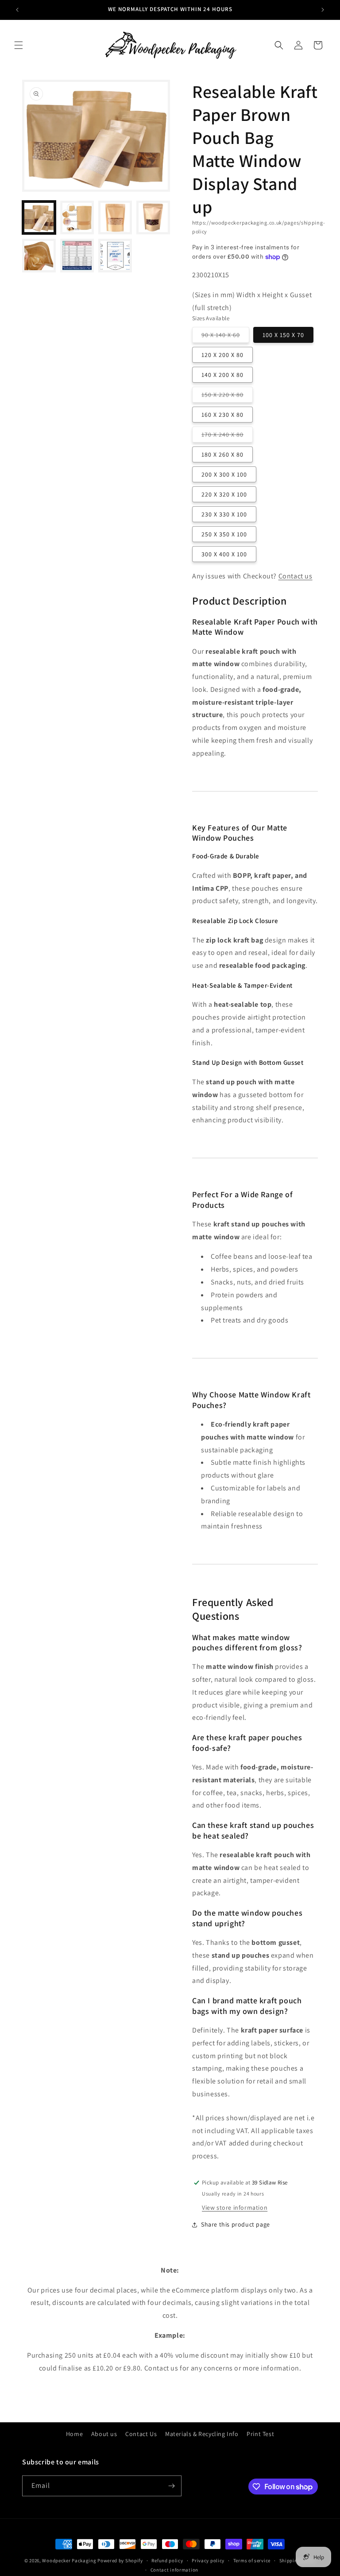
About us (104, 2434)
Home (74, 2434)
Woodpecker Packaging (69, 2560)
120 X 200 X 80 (222, 355)
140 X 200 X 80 (222, 375)
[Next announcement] (323, 10)
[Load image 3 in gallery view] (115, 217)
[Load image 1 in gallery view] (39, 217)
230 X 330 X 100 (224, 514)
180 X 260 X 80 (222, 454)
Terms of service (252, 2560)
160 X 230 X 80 (222, 415)
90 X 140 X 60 (225, 337)
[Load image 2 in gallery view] (77, 217)
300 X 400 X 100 (224, 554)
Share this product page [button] (236, 2224)
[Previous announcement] (17, 10)
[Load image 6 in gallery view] (77, 256)
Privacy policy (208, 2560)
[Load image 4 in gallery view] (153, 217)
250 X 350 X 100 (224, 534)
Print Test (260, 2434)
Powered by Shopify (120, 2560)
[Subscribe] (171, 2486)
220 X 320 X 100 (224, 494)
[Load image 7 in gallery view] (115, 256)
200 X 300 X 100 (224, 474)
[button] (19, 45)
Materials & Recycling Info (202, 2434)
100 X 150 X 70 (283, 335)
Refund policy (167, 2560)
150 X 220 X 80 (227, 396)
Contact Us (141, 2434)
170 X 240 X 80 (227, 436)
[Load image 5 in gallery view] (39, 256)
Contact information (174, 2570)
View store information (235, 2207)
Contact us (296, 576)
